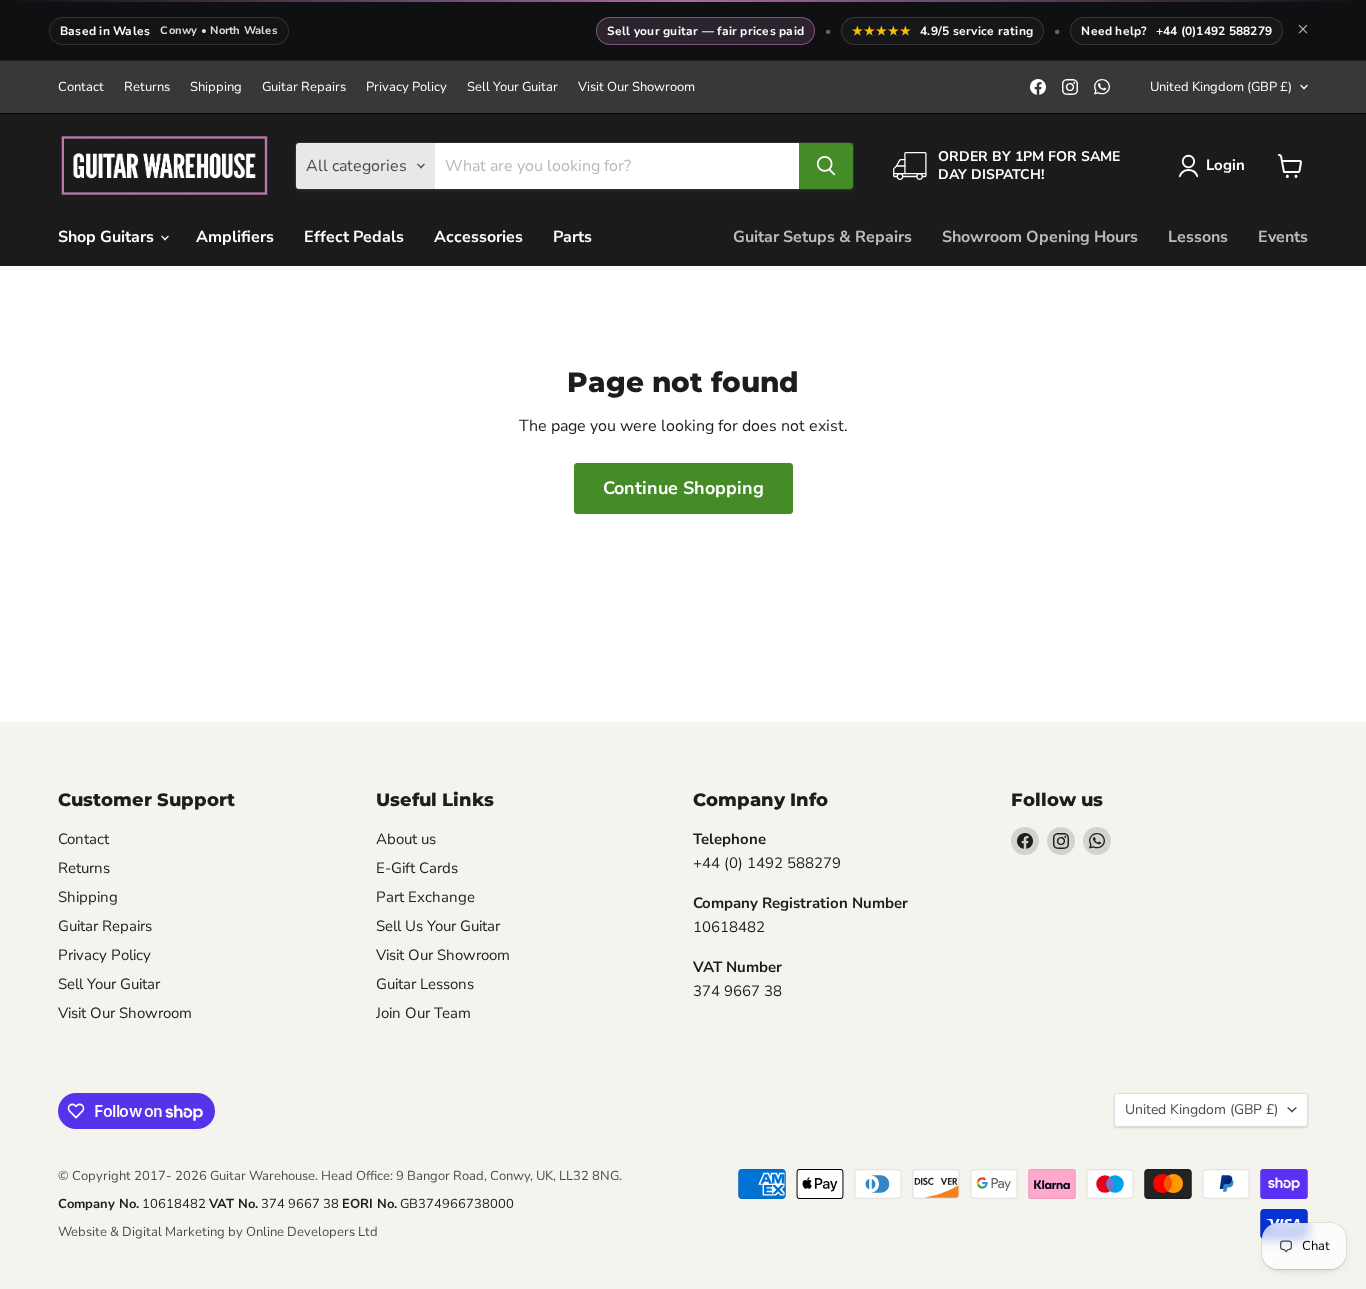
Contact (81, 87)
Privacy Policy (406, 87)
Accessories (478, 237)
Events (1283, 237)
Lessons (1198, 237)
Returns (147, 87)
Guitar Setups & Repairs (822, 237)
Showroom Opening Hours (1040, 237)
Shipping (216, 87)
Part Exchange (425, 897)
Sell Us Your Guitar (438, 926)
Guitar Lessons (425, 984)
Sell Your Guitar (512, 87)
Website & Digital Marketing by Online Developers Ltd (218, 1232)
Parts (572, 237)
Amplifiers (235, 237)
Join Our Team (423, 1013)
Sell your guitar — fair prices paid (705, 31)
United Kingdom (1221, 87)
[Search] (826, 166)
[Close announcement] (1303, 31)
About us (406, 839)
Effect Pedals (354, 237)
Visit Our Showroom (636, 87)
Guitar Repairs (304, 87)
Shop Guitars (108, 237)
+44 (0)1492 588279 (1214, 31)
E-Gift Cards (417, 868)
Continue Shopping (683, 488)
